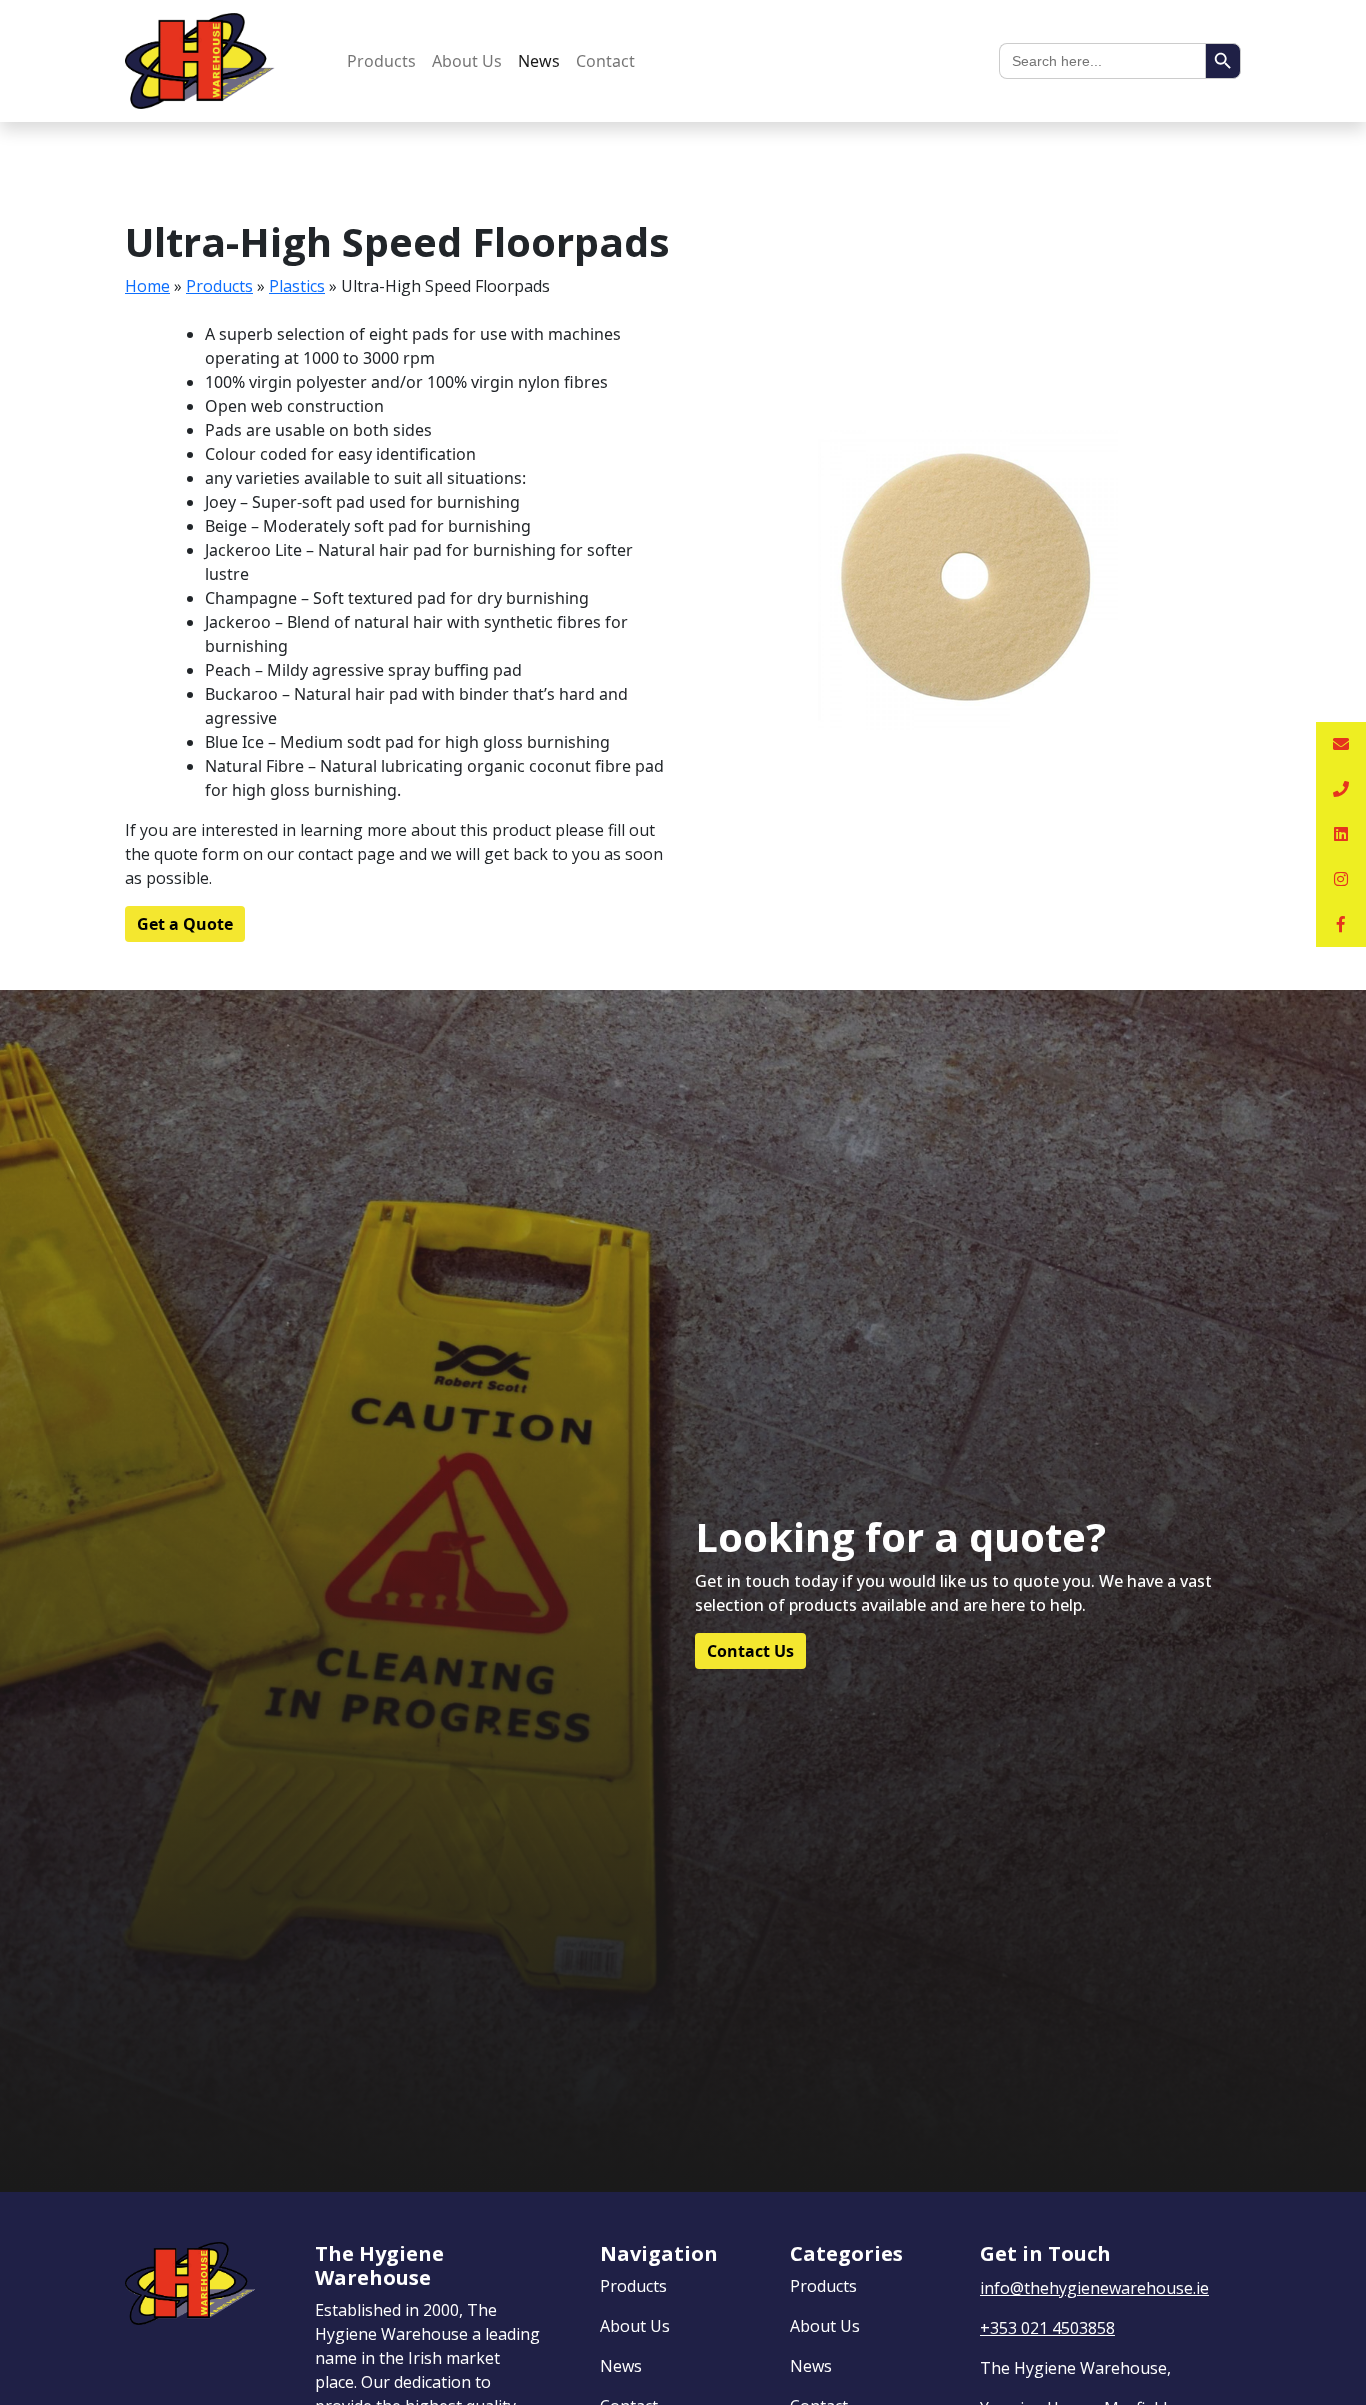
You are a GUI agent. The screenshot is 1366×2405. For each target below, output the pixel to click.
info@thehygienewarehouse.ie (1094, 2288)
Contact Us (750, 1651)
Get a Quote (185, 924)
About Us (467, 61)
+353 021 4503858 (1047, 2328)
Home (147, 286)
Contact (605, 61)
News (539, 61)
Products (381, 61)
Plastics (297, 286)
